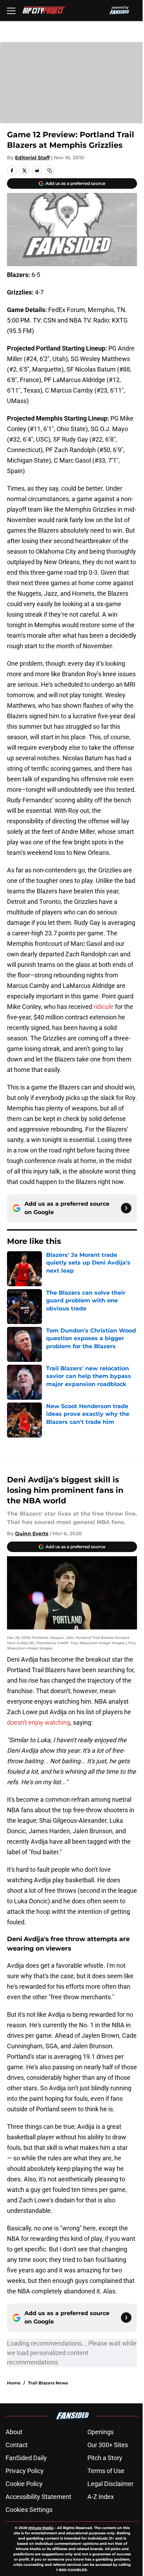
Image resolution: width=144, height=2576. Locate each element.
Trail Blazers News (48, 2383)
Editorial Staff (32, 158)
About (14, 2432)
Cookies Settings (29, 2510)
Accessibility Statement (38, 2497)
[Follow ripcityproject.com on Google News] (126, 1208)
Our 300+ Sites (108, 2445)
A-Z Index (101, 2497)
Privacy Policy (25, 2471)
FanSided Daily (26, 2458)
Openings (100, 2432)
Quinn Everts (32, 1533)
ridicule (104, 1007)
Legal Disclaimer (110, 2484)
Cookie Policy (24, 2484)
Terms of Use (106, 2471)
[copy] (50, 171)
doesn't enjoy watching (39, 1722)
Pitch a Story (105, 2458)
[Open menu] (11, 11)
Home (14, 2383)
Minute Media (41, 2528)
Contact (17, 2445)
